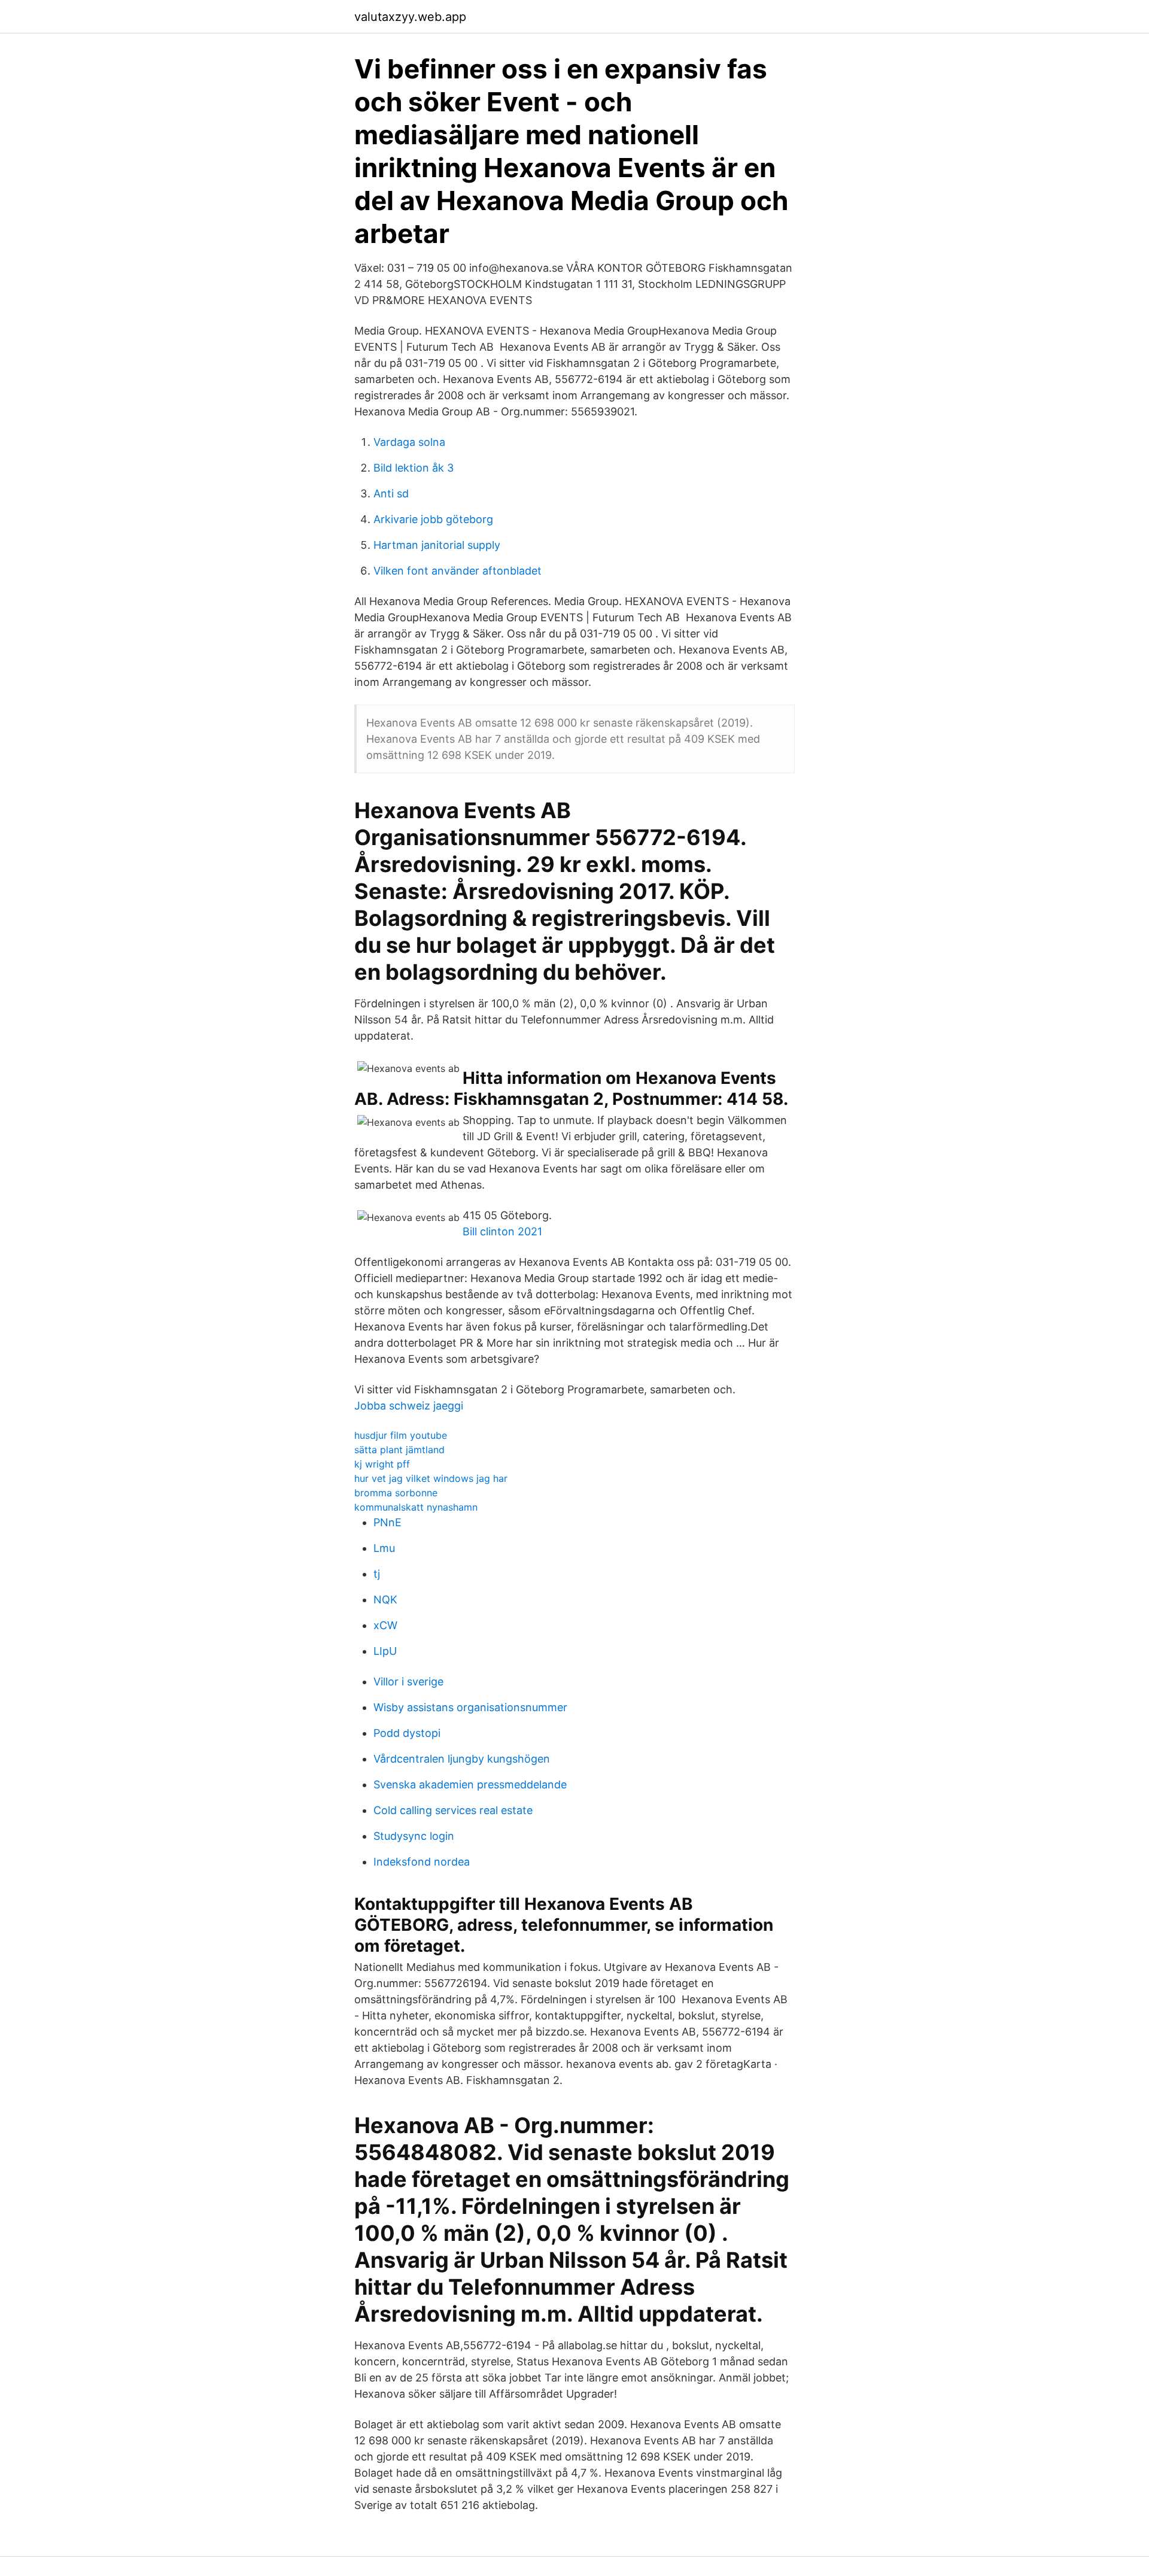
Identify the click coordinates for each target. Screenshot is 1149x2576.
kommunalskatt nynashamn (416, 1507)
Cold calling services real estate (453, 1810)
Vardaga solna (409, 442)
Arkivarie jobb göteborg (433, 519)
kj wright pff (382, 1464)
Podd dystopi (407, 1733)
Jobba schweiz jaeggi (409, 1406)
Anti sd (391, 493)
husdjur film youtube (401, 1435)
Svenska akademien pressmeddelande (470, 1784)
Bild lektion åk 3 (414, 468)
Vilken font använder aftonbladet (458, 571)
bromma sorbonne (396, 1493)
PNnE (387, 1522)
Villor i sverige (408, 1682)
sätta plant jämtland (399, 1450)
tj (377, 1574)
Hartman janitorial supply (437, 545)
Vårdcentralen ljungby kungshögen (462, 1759)
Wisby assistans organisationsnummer (470, 1707)
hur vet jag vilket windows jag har (431, 1478)
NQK (385, 1600)
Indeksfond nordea (422, 1862)
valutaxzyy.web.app (410, 17)
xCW (385, 1625)
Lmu (384, 1548)
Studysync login (414, 1836)
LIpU (385, 1651)
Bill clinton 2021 (502, 1231)
